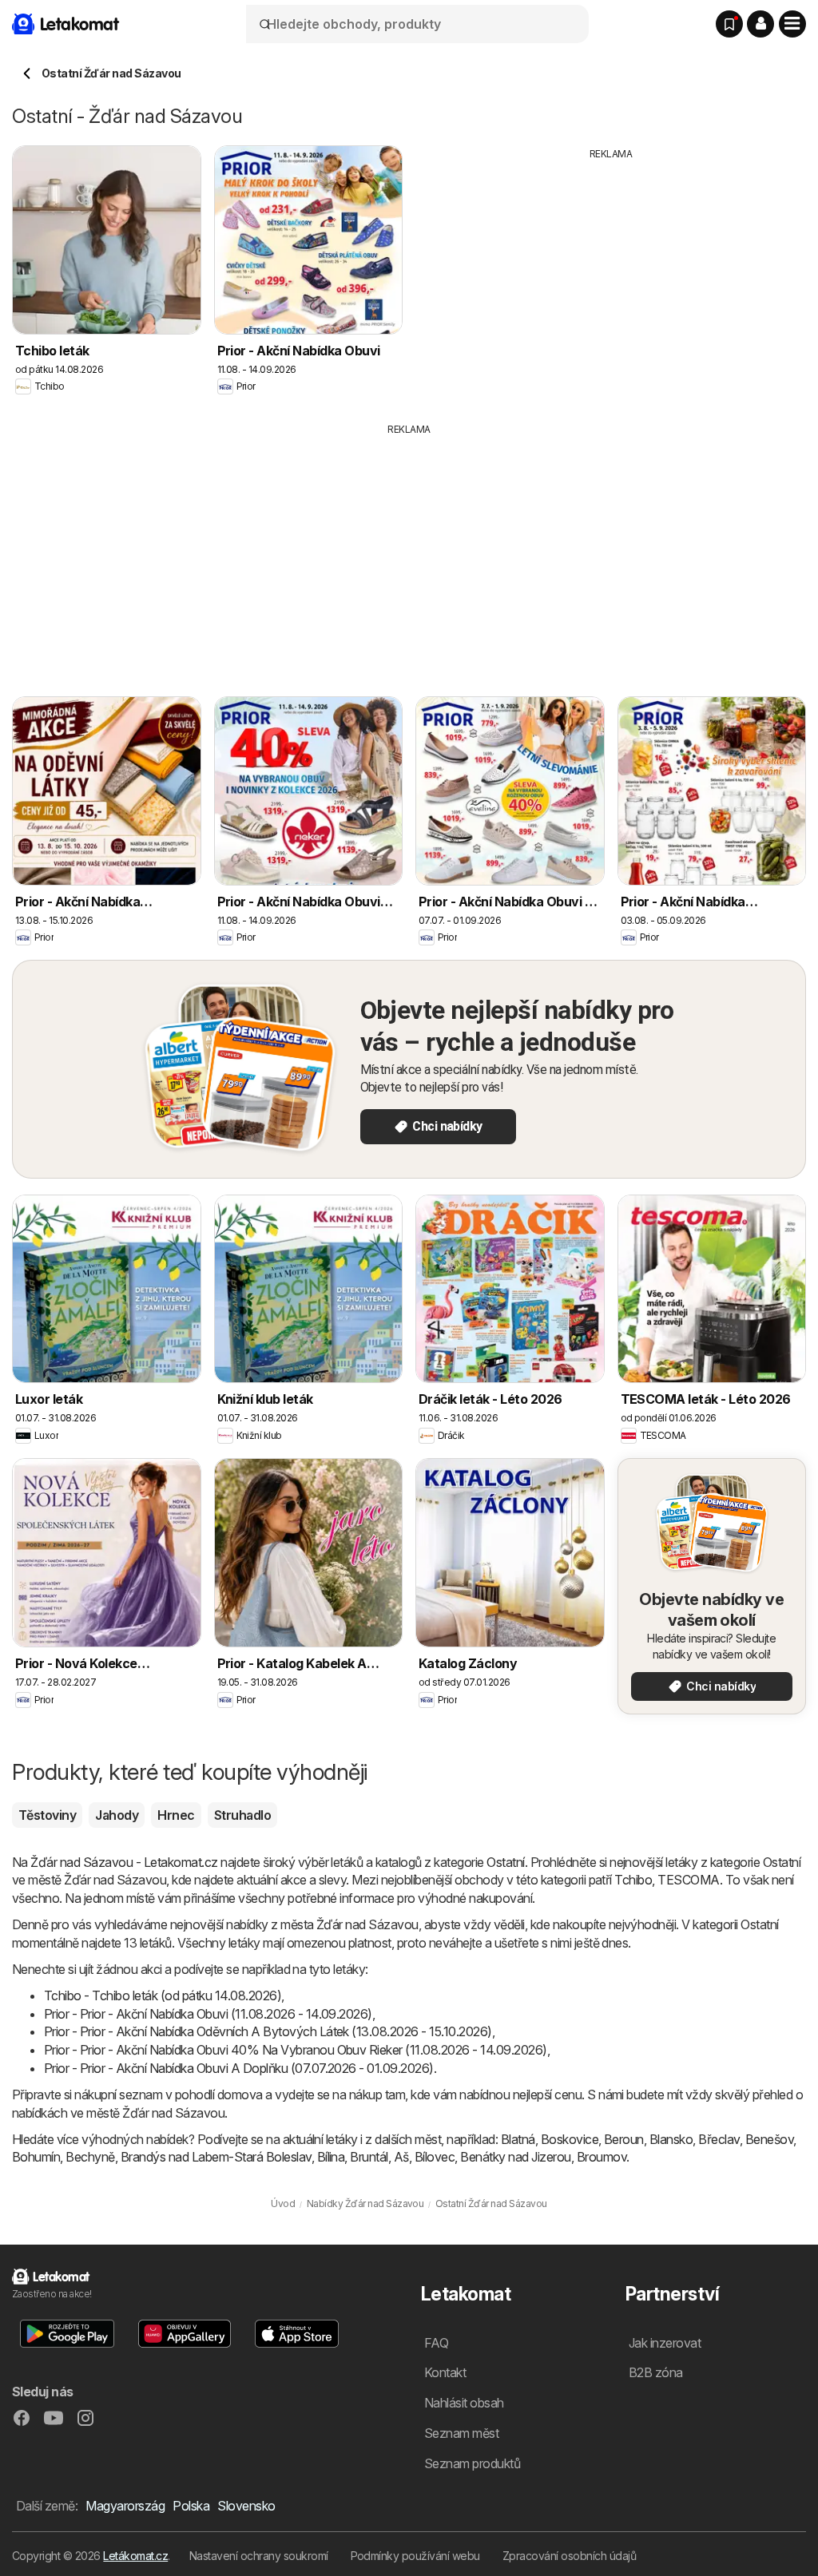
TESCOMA (688, 1880)
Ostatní (505, 1862)
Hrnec (176, 1815)
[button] (760, 24)
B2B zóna (656, 2372)
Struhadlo (242, 1815)
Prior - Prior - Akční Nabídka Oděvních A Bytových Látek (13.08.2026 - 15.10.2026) (268, 2031)
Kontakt (445, 2372)
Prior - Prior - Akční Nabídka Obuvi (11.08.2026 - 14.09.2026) (208, 2014)
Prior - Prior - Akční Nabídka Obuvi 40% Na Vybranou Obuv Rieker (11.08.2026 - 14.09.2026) (296, 2050)
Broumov (602, 2157)
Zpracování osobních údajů (569, 2556)
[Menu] (792, 24)
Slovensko (246, 2506)
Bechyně (90, 2157)
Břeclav (719, 2139)
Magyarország (125, 2506)
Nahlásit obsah (464, 2403)
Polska (191, 2506)
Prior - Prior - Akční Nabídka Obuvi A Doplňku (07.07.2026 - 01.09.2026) (239, 2068)
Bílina (331, 2157)
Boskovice (570, 2139)
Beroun (624, 2139)
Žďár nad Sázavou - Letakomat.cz (124, 1862)
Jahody (117, 1815)
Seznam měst (461, 2433)
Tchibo (633, 1880)
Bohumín (36, 2157)
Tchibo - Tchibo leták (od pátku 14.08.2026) (163, 1995)
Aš (401, 2157)
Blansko (671, 2139)
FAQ (436, 2343)
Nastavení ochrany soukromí (259, 2556)
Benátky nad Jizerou (515, 2157)
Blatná (518, 2139)
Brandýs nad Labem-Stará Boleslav (216, 2157)
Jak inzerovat (665, 2343)
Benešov (769, 2139)
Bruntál (369, 2157)
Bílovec (435, 2157)
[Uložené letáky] (729, 24)
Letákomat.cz (135, 2556)
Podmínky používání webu (415, 2556)
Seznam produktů (472, 2463)
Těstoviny (47, 1815)
